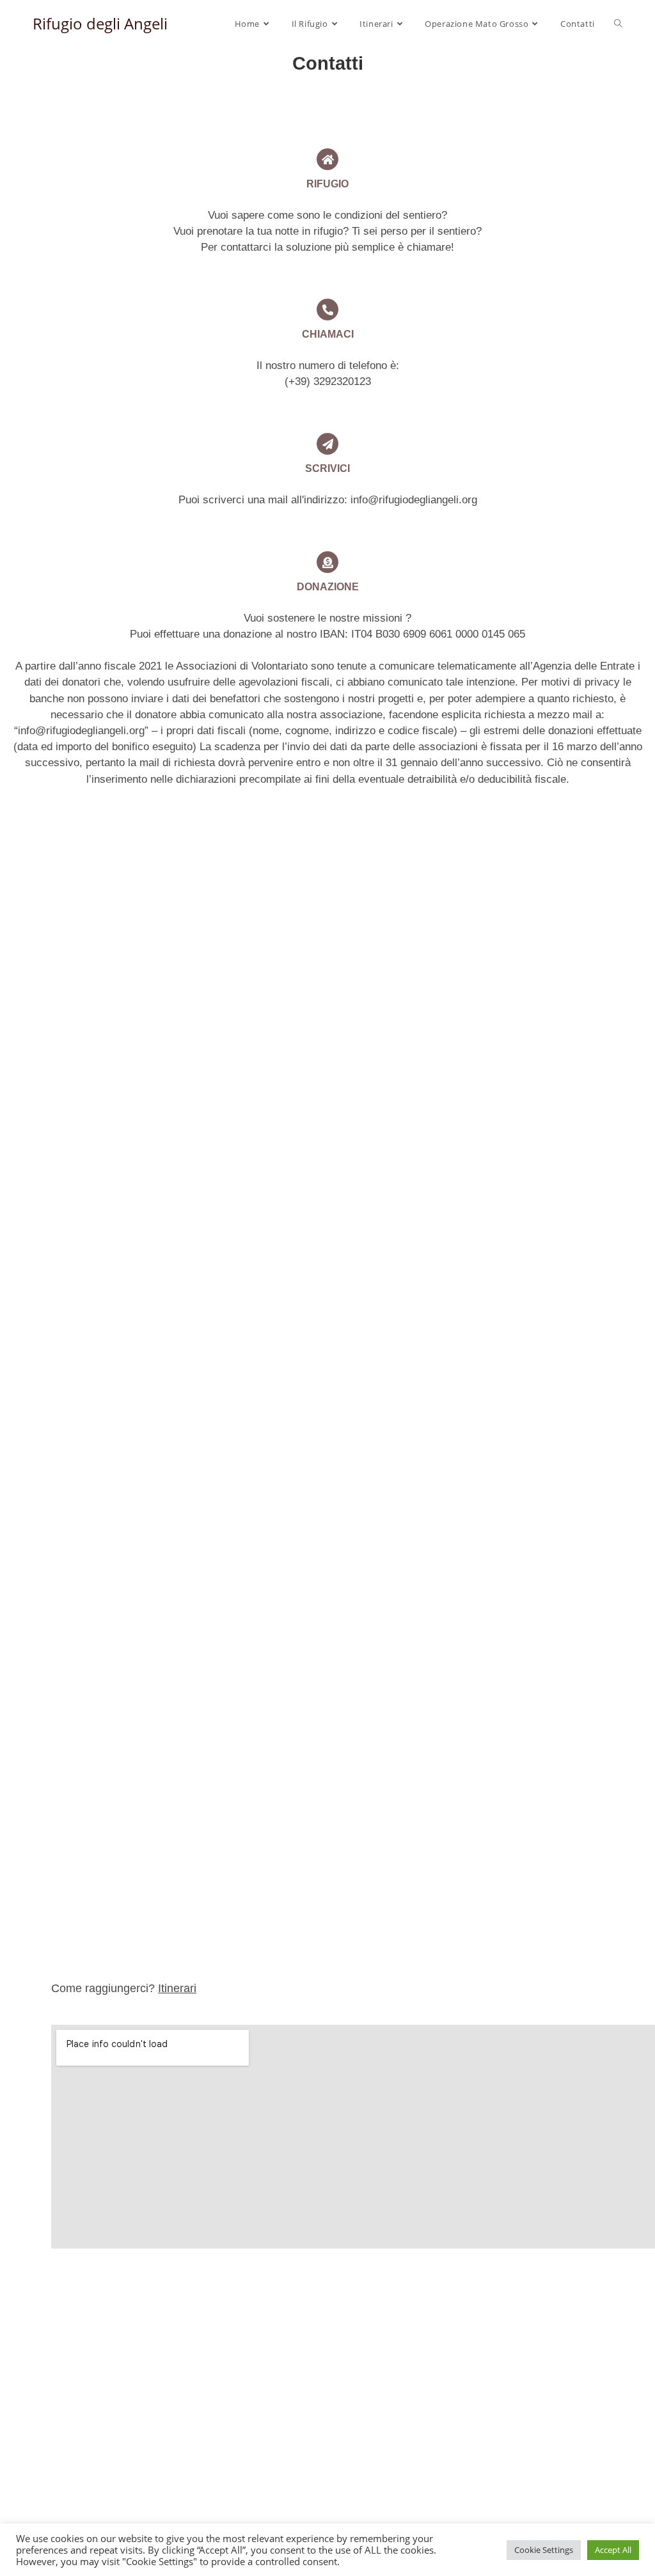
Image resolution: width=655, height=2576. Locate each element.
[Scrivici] (327, 444)
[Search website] (618, 24)
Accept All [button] (613, 2550)
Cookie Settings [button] (544, 2550)
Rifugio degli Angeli (100, 23)
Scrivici (327, 468)
